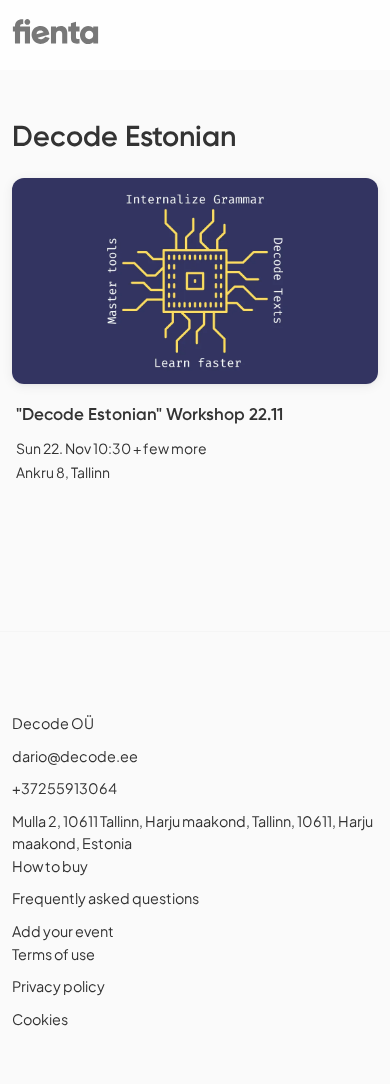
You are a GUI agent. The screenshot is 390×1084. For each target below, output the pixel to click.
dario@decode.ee (75, 756)
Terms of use (53, 954)
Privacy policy (58, 986)
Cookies (40, 1019)
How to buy (50, 866)
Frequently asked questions (105, 898)
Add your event (63, 931)
